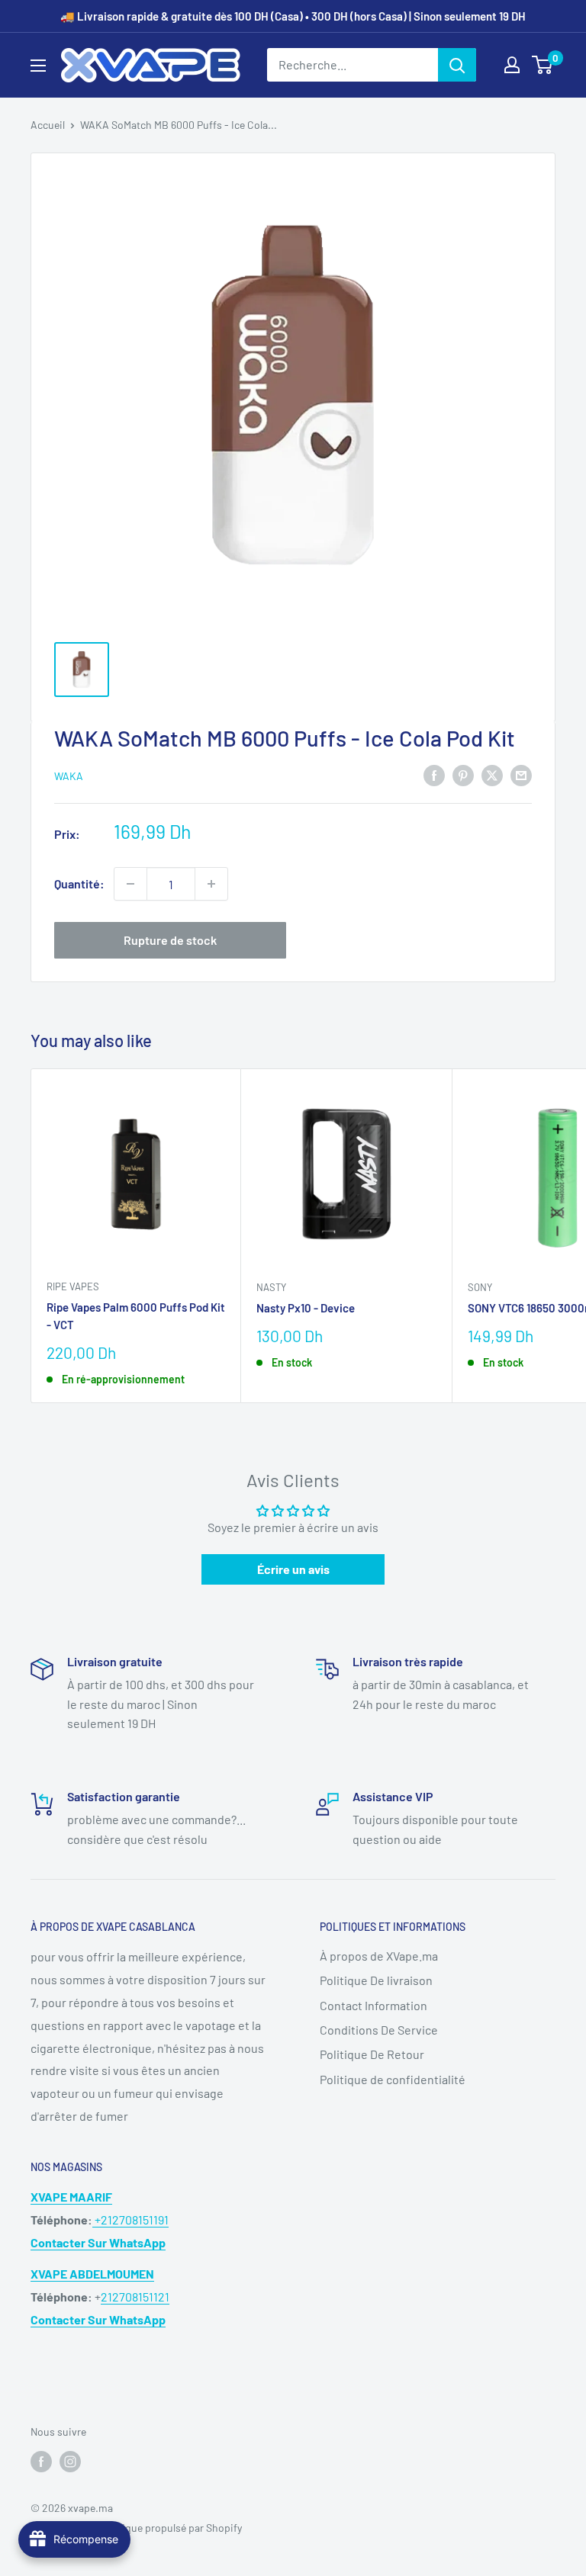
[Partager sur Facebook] (434, 774)
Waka (69, 776)
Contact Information (373, 2005)
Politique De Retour (372, 2054)
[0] (543, 65)
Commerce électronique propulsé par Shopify (136, 2528)
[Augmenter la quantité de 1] (211, 884)
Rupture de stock (170, 940)
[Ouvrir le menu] (38, 66)
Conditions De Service (379, 2030)
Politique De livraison (376, 1980)
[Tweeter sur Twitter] (492, 774)
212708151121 (135, 2297)
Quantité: (79, 883)
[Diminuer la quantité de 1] (130, 884)
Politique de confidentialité (393, 2079)
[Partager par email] (521, 774)
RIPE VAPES (73, 1286)
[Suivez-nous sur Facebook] (41, 2462)
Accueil (48, 125)
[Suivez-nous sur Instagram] (70, 2462)
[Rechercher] (457, 65)
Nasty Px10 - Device (306, 1308)
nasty (271, 1287)
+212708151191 (130, 2219)
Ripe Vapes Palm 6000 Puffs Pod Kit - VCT (136, 1316)
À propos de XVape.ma (379, 1956)
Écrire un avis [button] (293, 1569)
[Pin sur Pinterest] (463, 774)
